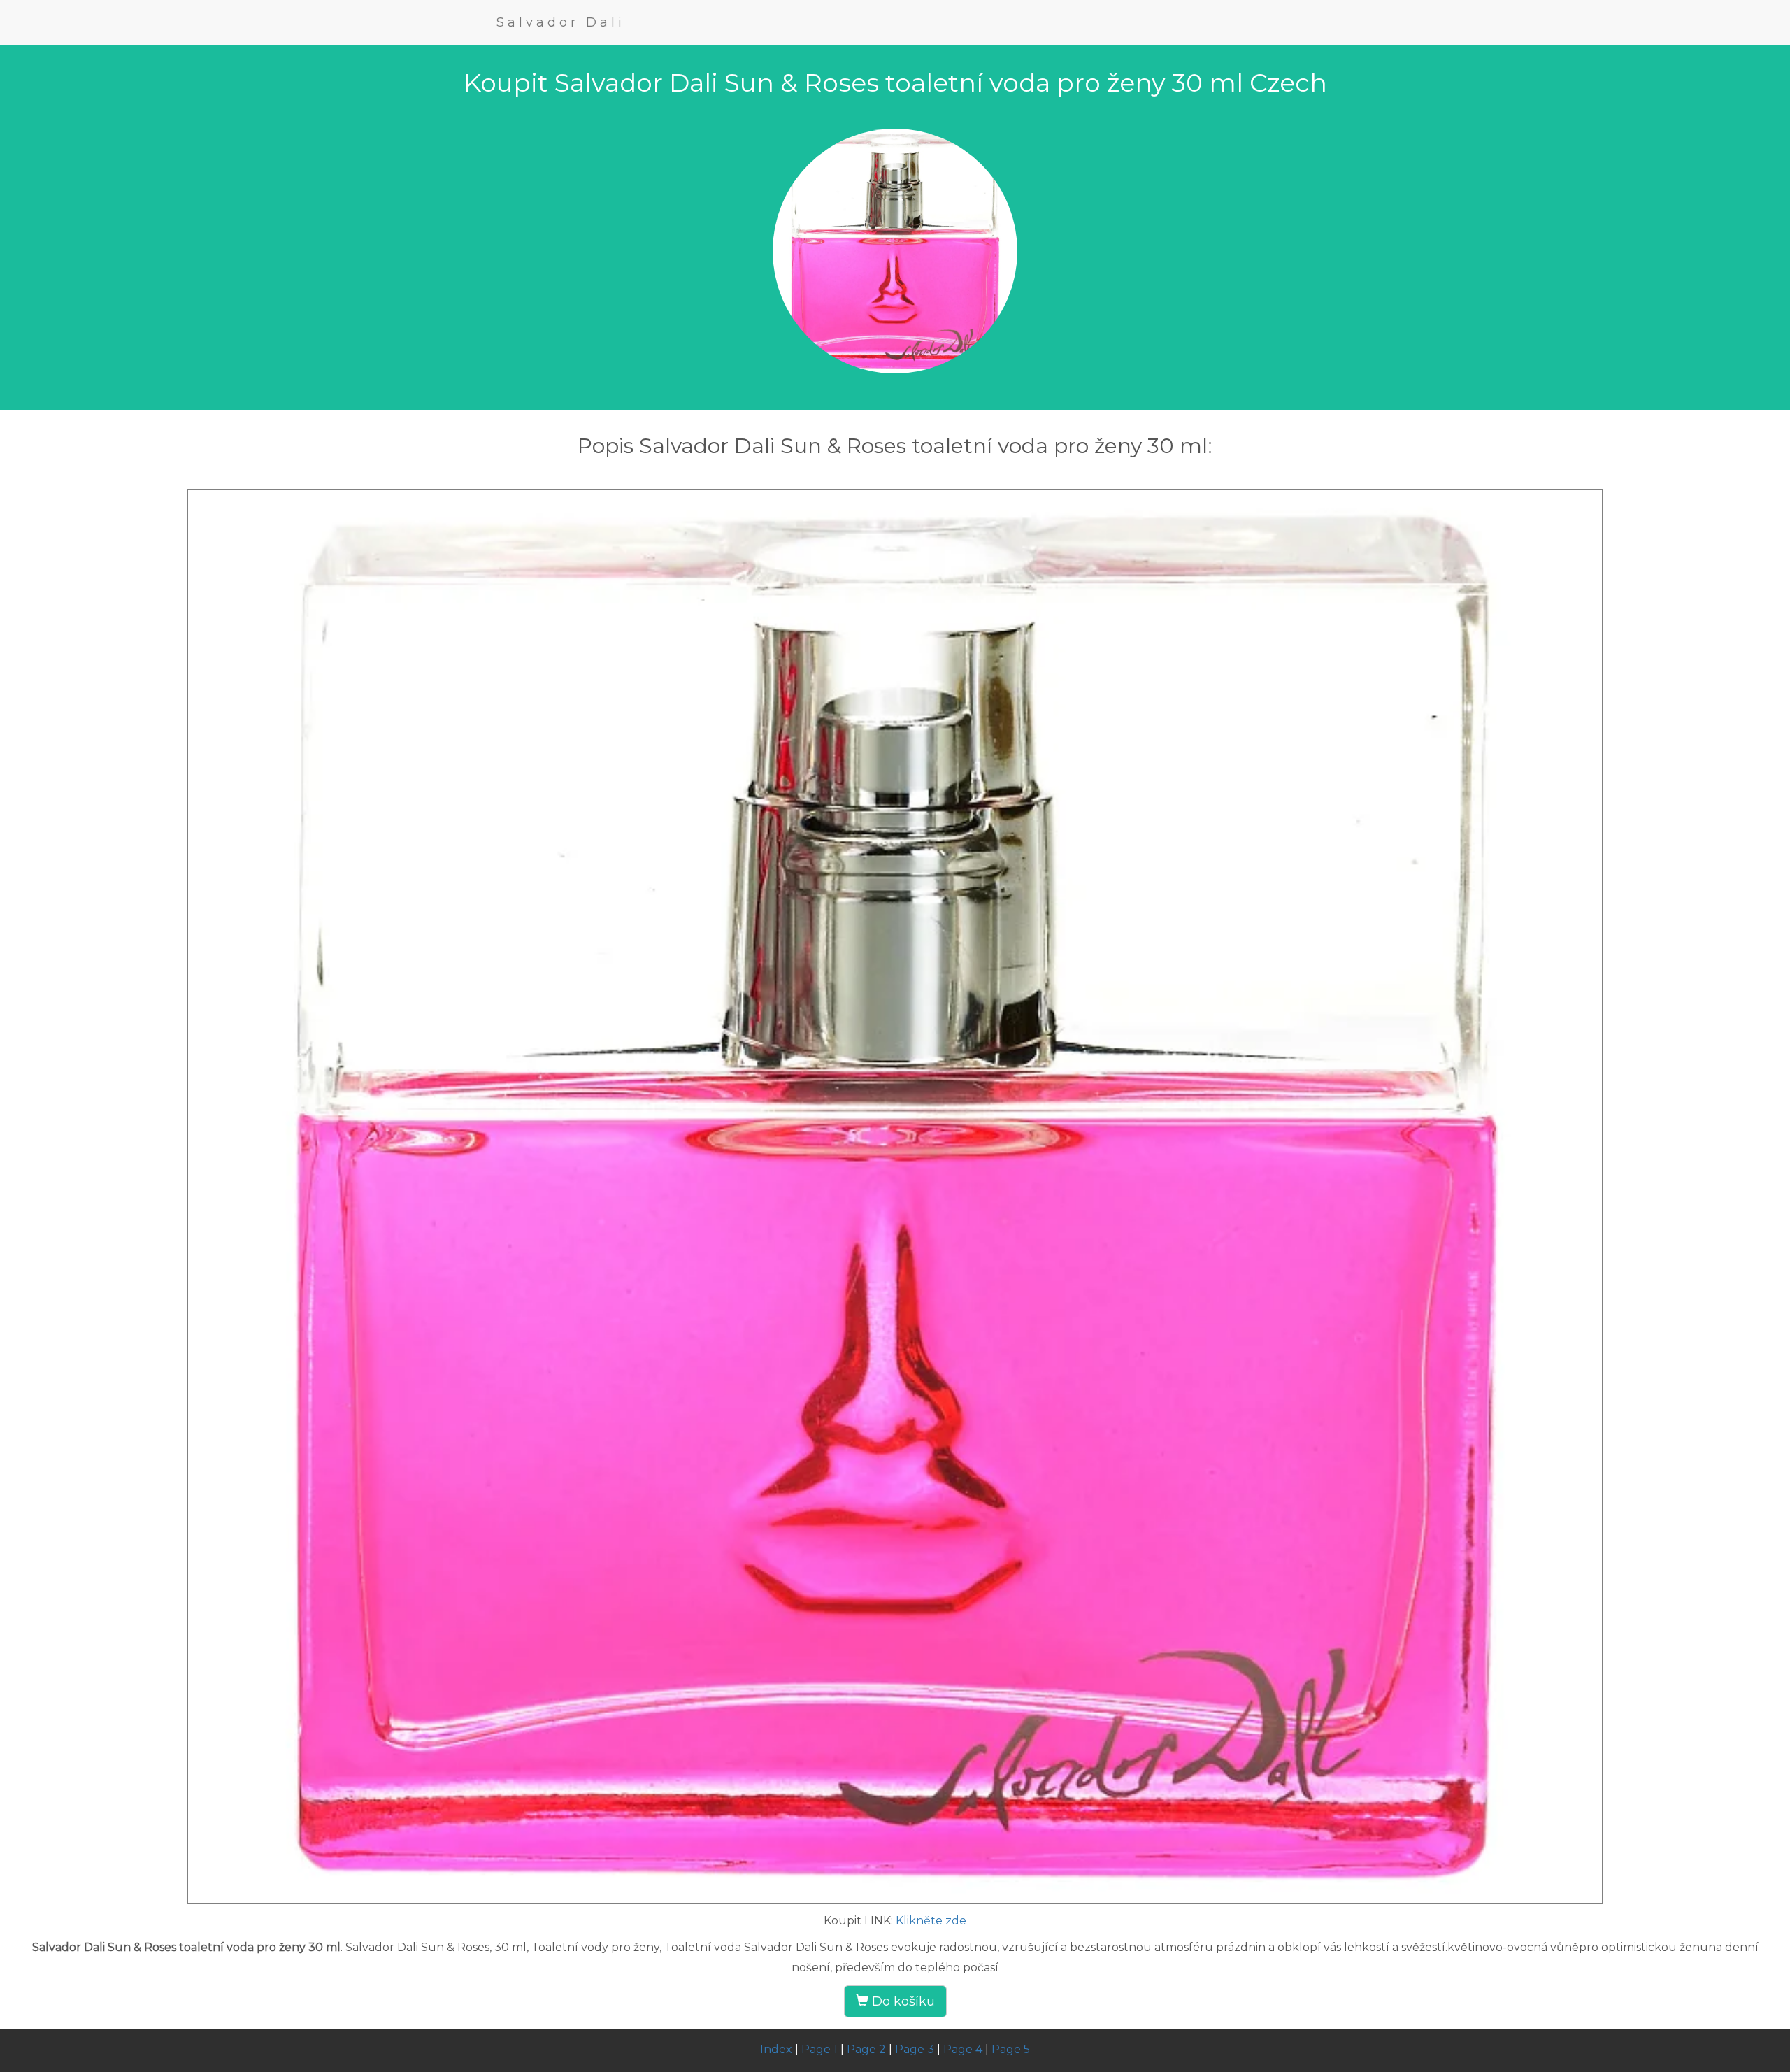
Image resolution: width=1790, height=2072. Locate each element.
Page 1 (819, 2049)
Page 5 (1011, 2049)
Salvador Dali (561, 22)
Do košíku (902, 2001)
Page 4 (963, 2049)
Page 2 (866, 2049)
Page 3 (915, 2049)
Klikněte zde (931, 1921)
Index (776, 2049)
